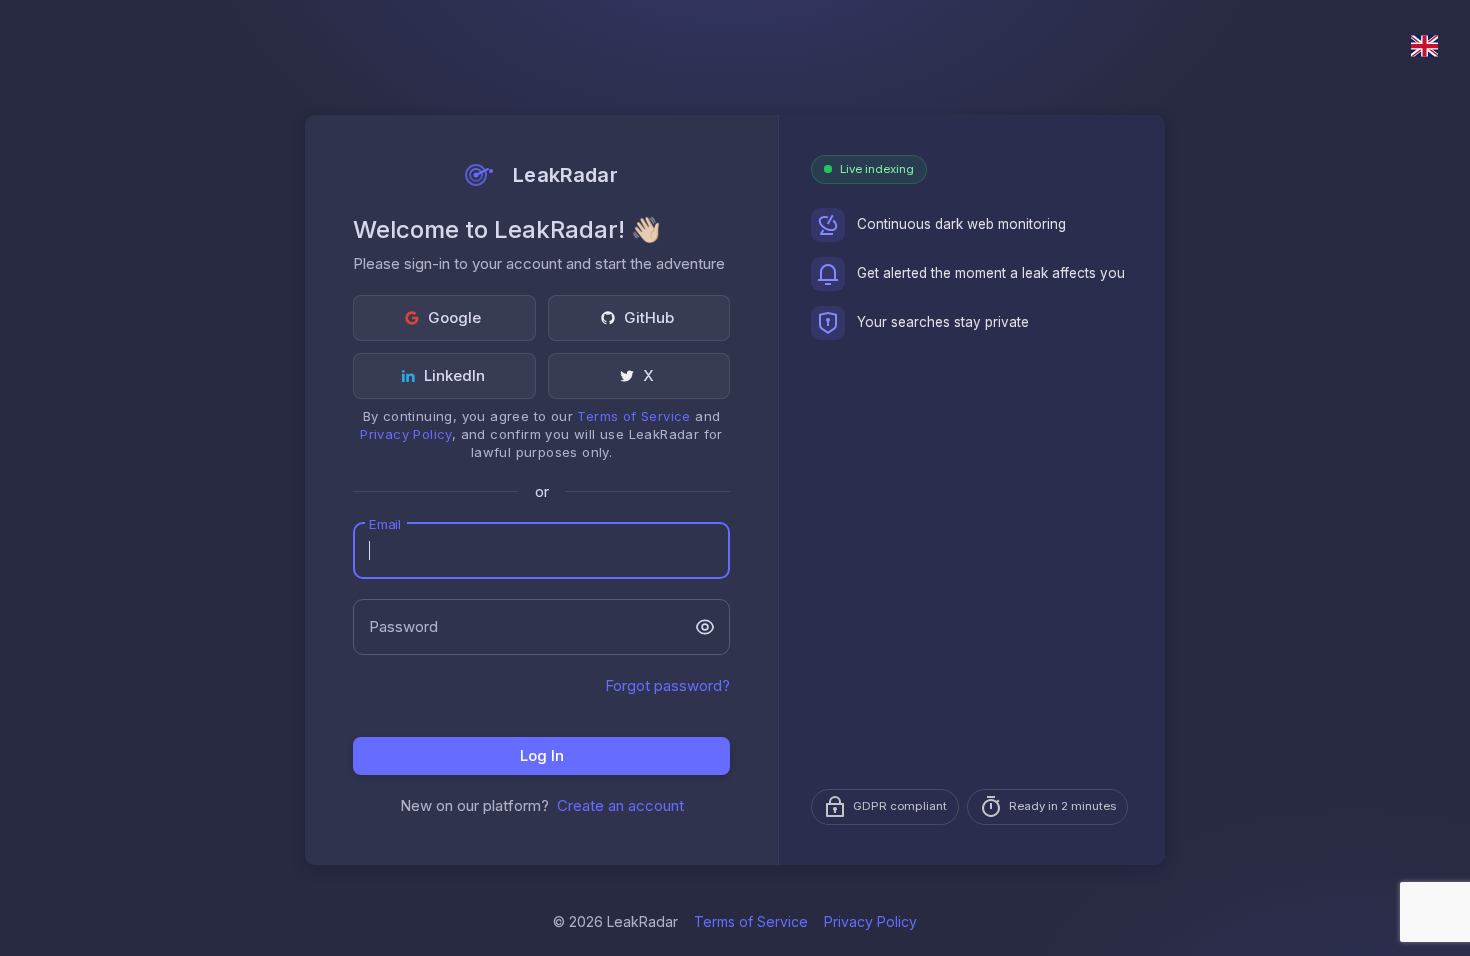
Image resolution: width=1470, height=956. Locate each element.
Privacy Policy (406, 434)
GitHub (649, 317)
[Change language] (1425, 46)
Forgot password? (667, 685)
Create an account (620, 805)
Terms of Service (633, 416)
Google (454, 317)
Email (384, 524)
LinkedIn (454, 375)
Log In (542, 755)
